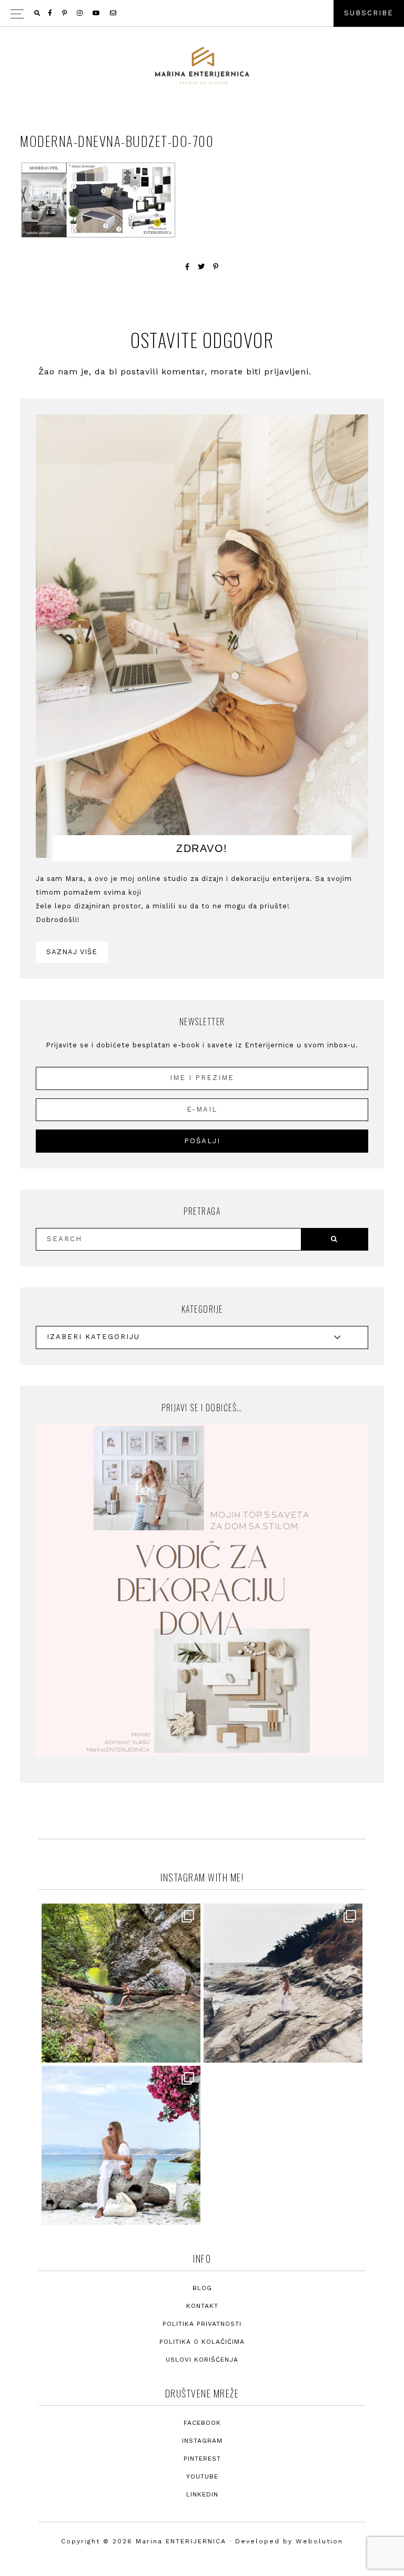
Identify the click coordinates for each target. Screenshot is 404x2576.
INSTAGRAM (202, 2441)
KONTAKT (202, 2306)
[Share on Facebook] (188, 267)
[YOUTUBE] (97, 13)
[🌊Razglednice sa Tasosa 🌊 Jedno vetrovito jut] (283, 1983)
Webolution (319, 2541)
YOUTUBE (202, 2476)
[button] (202, 13)
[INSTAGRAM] (80, 13)
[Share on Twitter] (201, 267)
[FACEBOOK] (51, 13)
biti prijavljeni (277, 371)
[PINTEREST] (65, 13)
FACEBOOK (202, 2423)
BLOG (202, 2288)
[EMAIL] (114, 13)
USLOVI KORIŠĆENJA (202, 2360)
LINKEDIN (202, 2494)
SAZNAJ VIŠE (72, 952)
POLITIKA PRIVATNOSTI (202, 2324)
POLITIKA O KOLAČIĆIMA (202, 2342)
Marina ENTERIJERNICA (202, 66)
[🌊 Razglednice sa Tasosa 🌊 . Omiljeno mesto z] (121, 2145)
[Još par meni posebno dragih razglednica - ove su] (121, 1983)
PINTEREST (202, 2459)
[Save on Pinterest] (216, 267)
